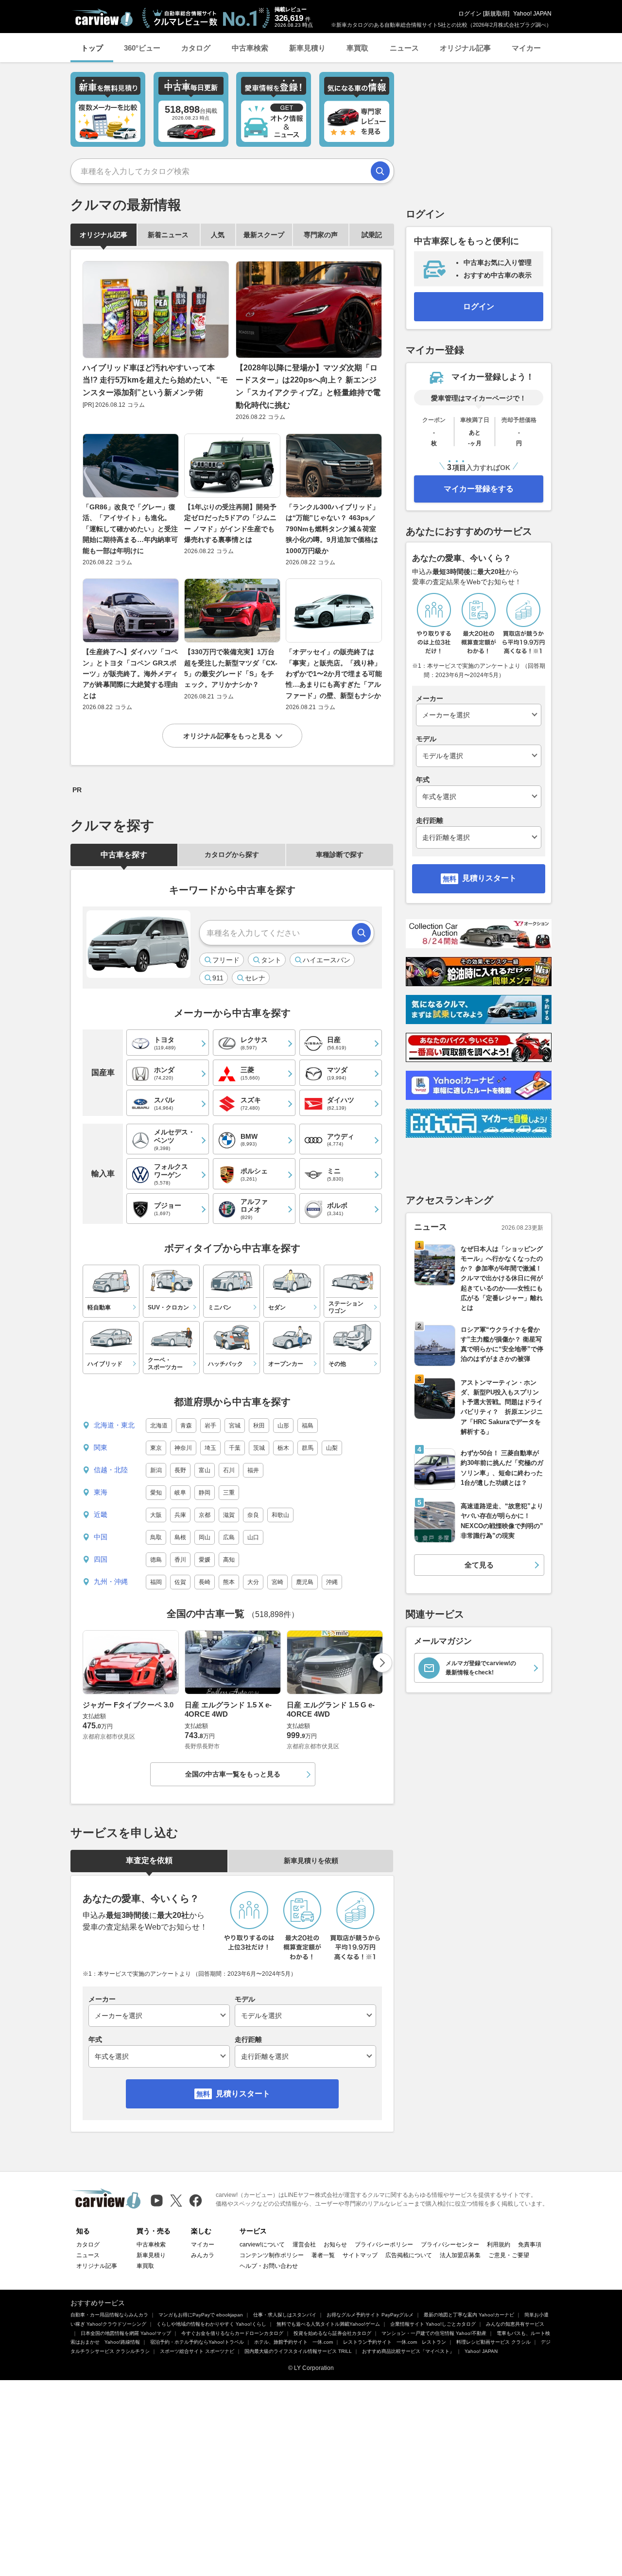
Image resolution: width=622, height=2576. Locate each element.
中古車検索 (250, 48)
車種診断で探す (340, 854)
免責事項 (530, 2245)
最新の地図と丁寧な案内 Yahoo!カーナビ (469, 2315)
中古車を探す (124, 855)
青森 (186, 1426)
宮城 (235, 1426)
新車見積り (307, 48)
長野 (180, 1470)
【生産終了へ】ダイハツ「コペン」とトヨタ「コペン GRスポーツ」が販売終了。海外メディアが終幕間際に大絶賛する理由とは (130, 674)
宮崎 (277, 1582)
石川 (229, 1470)
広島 (229, 1537)
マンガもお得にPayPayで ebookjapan (201, 2315)
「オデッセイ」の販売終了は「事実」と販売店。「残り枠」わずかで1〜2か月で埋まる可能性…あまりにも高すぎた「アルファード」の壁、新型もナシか (334, 674)
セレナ (255, 978)
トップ (92, 48)
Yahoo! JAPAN (532, 14)
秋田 (259, 1426)
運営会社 (304, 2245)
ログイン (470, 14)
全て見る (479, 1565)
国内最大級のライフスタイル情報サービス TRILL (298, 2351)
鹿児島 (305, 1582)
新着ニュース (168, 235)
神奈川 (183, 1448)
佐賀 (180, 1582)
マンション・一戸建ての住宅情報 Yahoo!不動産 (434, 2333)
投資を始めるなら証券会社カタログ (332, 2333)
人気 (218, 235)
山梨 (332, 1448)
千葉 (235, 1448)
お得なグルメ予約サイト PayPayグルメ (370, 2315)
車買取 (357, 48)
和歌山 (280, 1515)
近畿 (101, 1514)
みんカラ (203, 2255)
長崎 (205, 1582)
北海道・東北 (114, 1425)
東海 (101, 1492)
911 (218, 978)
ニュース (404, 48)
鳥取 (156, 1537)
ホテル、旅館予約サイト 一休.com (294, 2342)
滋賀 (229, 1515)
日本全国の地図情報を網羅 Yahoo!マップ (126, 2333)
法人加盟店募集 (460, 2255)
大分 (253, 1582)
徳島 (156, 1560)
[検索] (380, 171)
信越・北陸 (111, 1470)
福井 (253, 1470)
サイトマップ (360, 2255)
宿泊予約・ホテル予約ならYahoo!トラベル (197, 2342)
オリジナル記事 (465, 48)
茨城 (259, 1448)
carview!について (262, 2245)
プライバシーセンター (450, 2245)
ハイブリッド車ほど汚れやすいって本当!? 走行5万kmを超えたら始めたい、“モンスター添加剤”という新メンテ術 (155, 380)
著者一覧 (323, 2255)
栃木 (283, 1448)
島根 (180, 1537)
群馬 (308, 1448)
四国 (101, 1559)
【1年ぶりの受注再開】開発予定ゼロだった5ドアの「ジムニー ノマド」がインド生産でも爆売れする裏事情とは (230, 523)
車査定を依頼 (149, 1860)
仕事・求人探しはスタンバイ (285, 2315)
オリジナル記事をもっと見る (227, 736)
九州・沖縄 (111, 1582)
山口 (253, 1537)
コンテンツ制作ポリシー (272, 2255)
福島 (308, 1426)
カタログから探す (232, 854)
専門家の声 (321, 235)
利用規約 (499, 2245)
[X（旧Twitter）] (176, 2201)
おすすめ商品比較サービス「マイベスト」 (408, 2351)
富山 (205, 1470)
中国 (101, 1537)
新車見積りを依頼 (311, 1861)
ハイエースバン (327, 960)
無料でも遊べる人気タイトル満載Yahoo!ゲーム (328, 2324)
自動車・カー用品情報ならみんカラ (109, 2315)
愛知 (156, 1493)
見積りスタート (243, 2094)
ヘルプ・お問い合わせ (269, 2266)
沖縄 (332, 1582)
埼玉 (210, 1448)
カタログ (196, 48)
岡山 (205, 1537)
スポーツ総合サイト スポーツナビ (197, 2351)
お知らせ (335, 2245)
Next (382, 1663)
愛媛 (205, 1560)
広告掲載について (409, 2255)
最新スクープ (264, 235)
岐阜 (180, 1493)
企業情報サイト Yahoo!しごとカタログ (433, 2324)
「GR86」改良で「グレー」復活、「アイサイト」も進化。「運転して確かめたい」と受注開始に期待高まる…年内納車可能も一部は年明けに (130, 529)
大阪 (156, 1515)
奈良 (253, 1515)
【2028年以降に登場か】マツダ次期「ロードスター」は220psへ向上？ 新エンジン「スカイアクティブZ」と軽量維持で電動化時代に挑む (308, 386)
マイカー (526, 48)
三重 (229, 1493)
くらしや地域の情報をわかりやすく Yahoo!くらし (211, 2324)
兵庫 (180, 1515)
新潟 (156, 1470)
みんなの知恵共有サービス (515, 2324)
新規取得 (496, 14)
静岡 (205, 1493)
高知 (229, 1560)
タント (271, 960)
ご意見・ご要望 (509, 2255)
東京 (156, 1448)
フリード (226, 960)
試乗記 (372, 235)
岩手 (210, 1426)
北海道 (159, 1426)
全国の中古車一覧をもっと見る (233, 1774)
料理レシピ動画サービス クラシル (493, 2342)
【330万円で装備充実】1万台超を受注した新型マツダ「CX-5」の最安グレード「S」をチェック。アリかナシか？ (231, 668)
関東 (101, 1447)
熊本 (229, 1582)
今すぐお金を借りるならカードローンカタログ (232, 2333)
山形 (283, 1426)
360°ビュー (142, 48)
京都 (205, 1515)
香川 (180, 1560)
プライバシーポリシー (384, 2245)
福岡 (156, 1582)
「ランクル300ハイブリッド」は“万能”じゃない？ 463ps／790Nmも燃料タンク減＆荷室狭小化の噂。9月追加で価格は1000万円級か (332, 529)
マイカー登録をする (479, 489)
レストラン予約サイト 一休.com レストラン (395, 2342)
